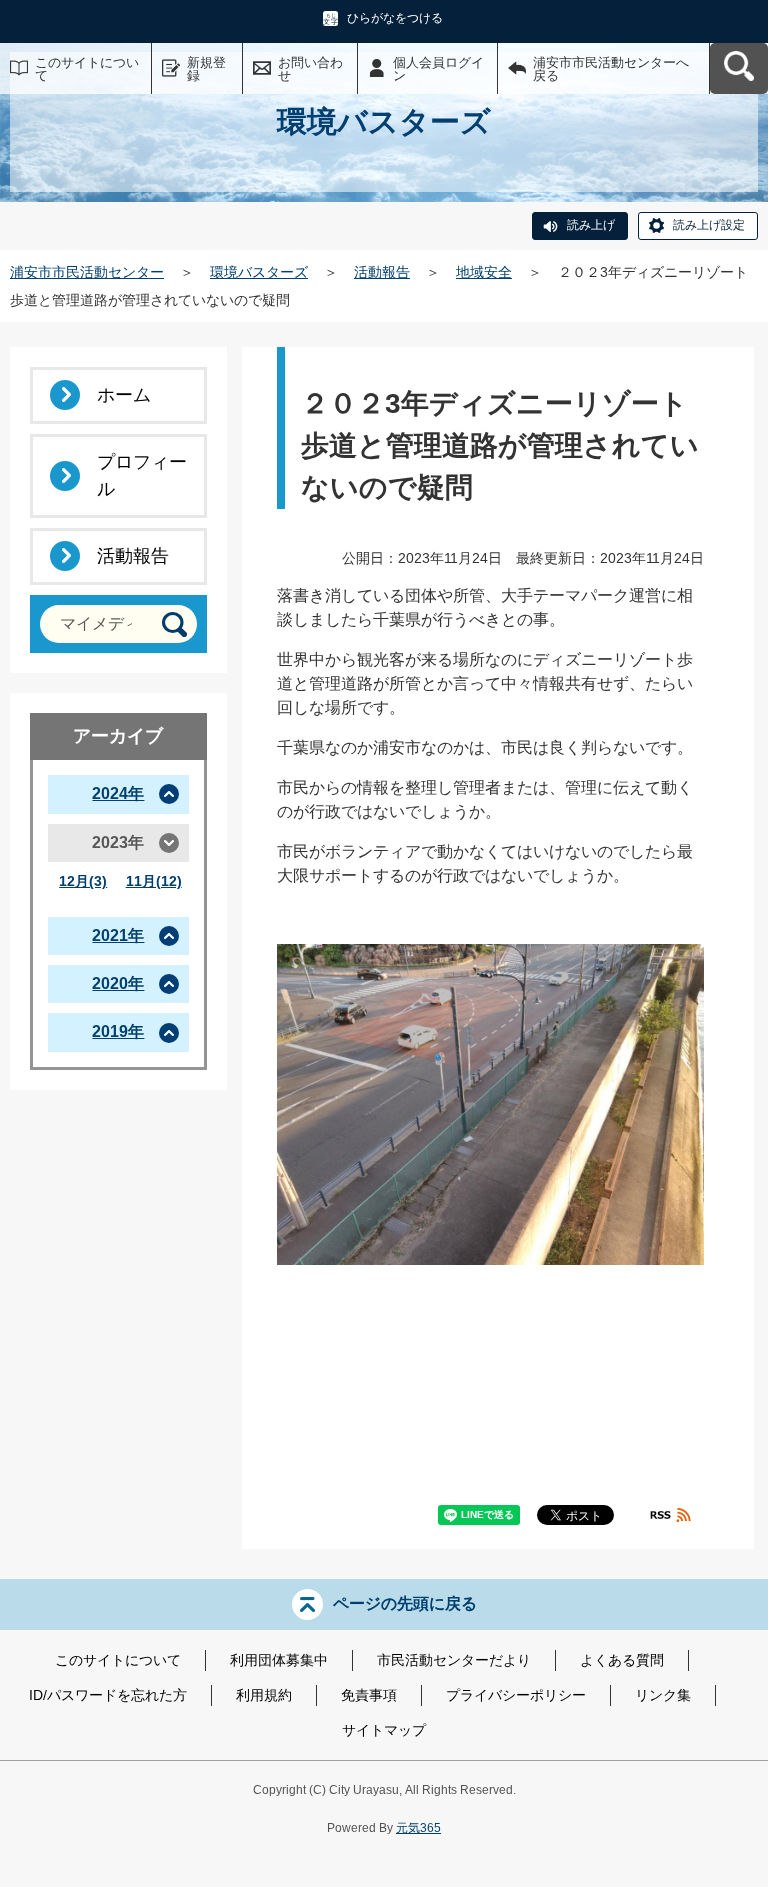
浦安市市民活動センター (87, 272)
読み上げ (591, 225)
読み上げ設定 (709, 225)
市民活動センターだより (454, 1660)
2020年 (118, 983)
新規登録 (206, 69)
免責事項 (369, 1695)
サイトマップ (384, 1730)
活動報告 (382, 272)
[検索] (174, 624)
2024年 (118, 793)
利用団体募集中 (279, 1660)
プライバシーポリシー (516, 1695)
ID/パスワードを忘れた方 (108, 1695)
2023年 (118, 842)
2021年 (118, 935)
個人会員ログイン (438, 69)
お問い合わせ (310, 69)
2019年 (118, 1031)
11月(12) (154, 881)
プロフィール (142, 475)
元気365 (418, 1828)
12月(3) (83, 881)
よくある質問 (622, 1660)
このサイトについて (87, 69)
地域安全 (484, 272)
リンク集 (663, 1695)
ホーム (124, 395)
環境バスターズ (259, 272)
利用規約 (264, 1695)
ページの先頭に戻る (405, 1603)
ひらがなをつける (395, 18)
